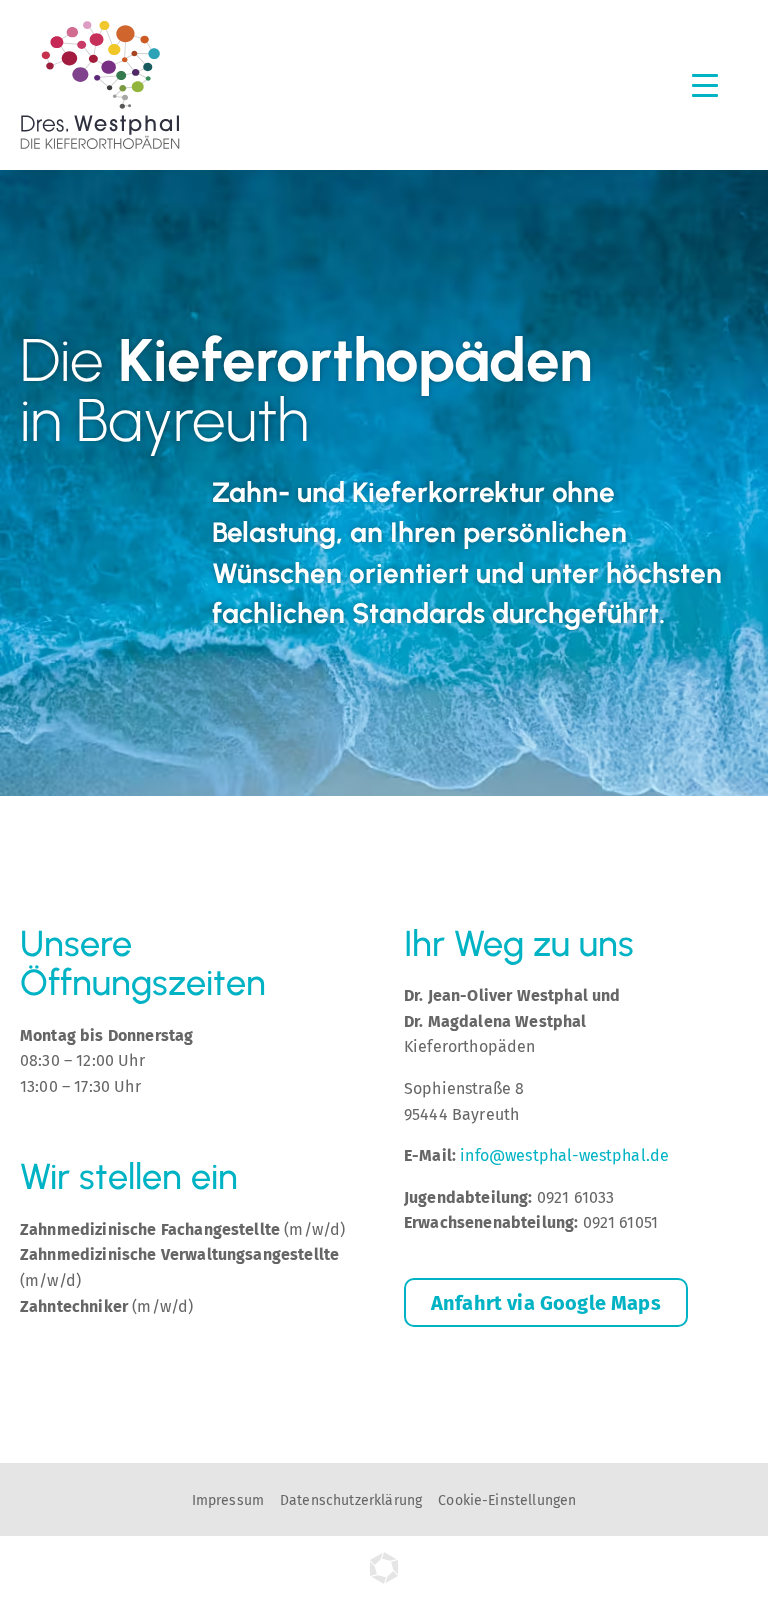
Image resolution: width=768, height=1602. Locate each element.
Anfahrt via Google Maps (546, 1303)
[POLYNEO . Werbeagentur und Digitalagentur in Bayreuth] (384, 1578)
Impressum (228, 1500)
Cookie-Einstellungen (507, 1500)
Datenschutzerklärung (351, 1500)
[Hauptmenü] (705, 84)
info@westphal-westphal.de (564, 1155)
